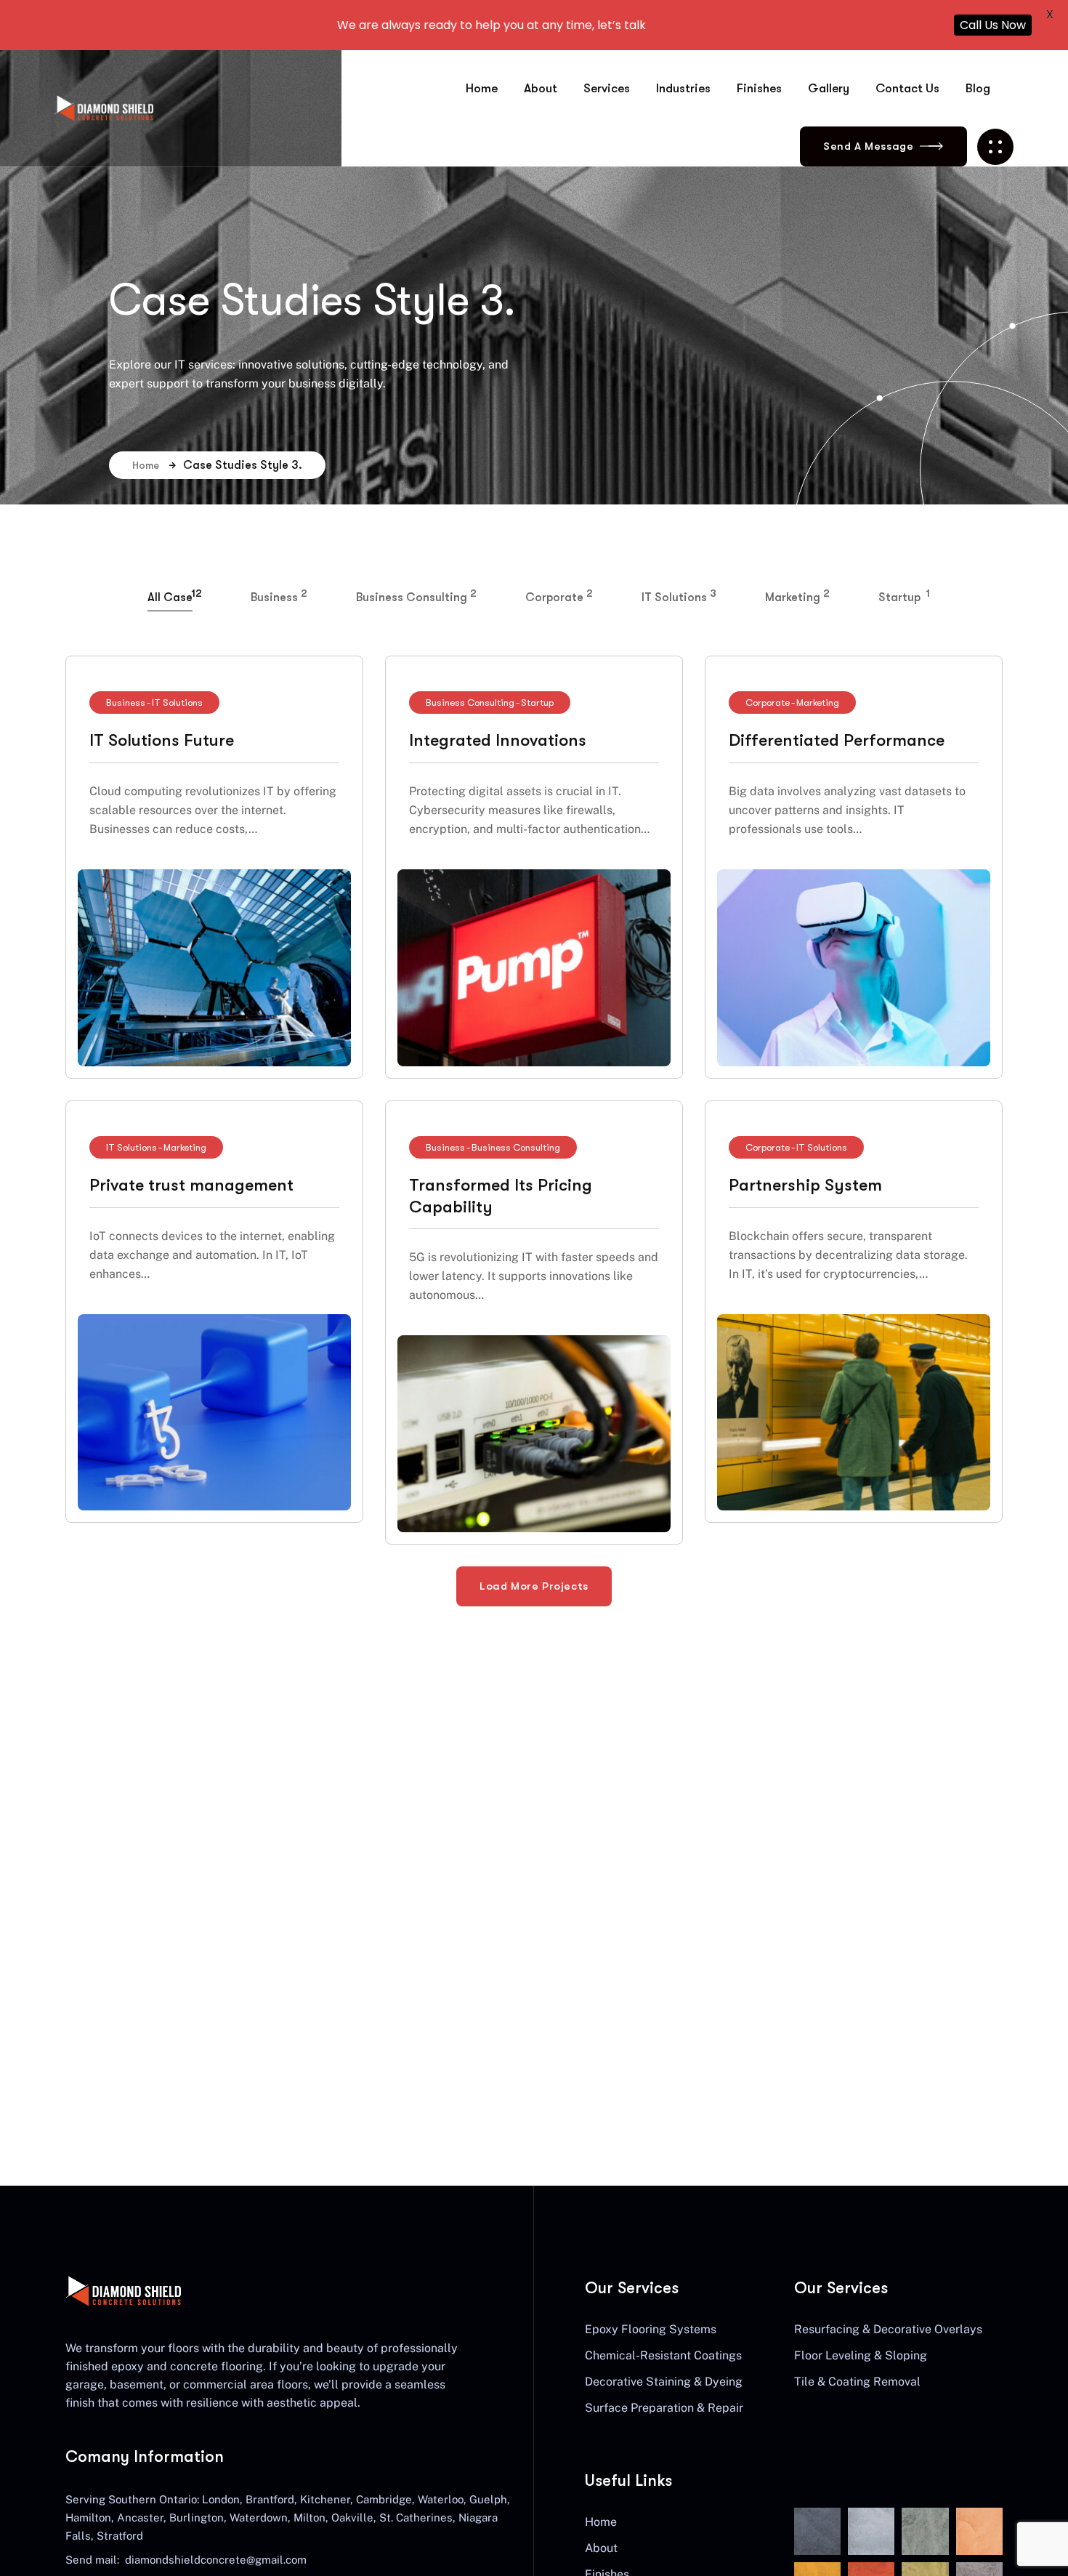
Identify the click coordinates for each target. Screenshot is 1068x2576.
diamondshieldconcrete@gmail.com (216, 2560)
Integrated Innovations (498, 740)
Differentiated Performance (837, 740)
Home (146, 465)
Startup (537, 703)
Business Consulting (470, 703)
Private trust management (191, 1185)
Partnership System (805, 1185)
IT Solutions (177, 703)
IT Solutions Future (162, 740)
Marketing (818, 703)
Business (126, 703)
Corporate (768, 703)
